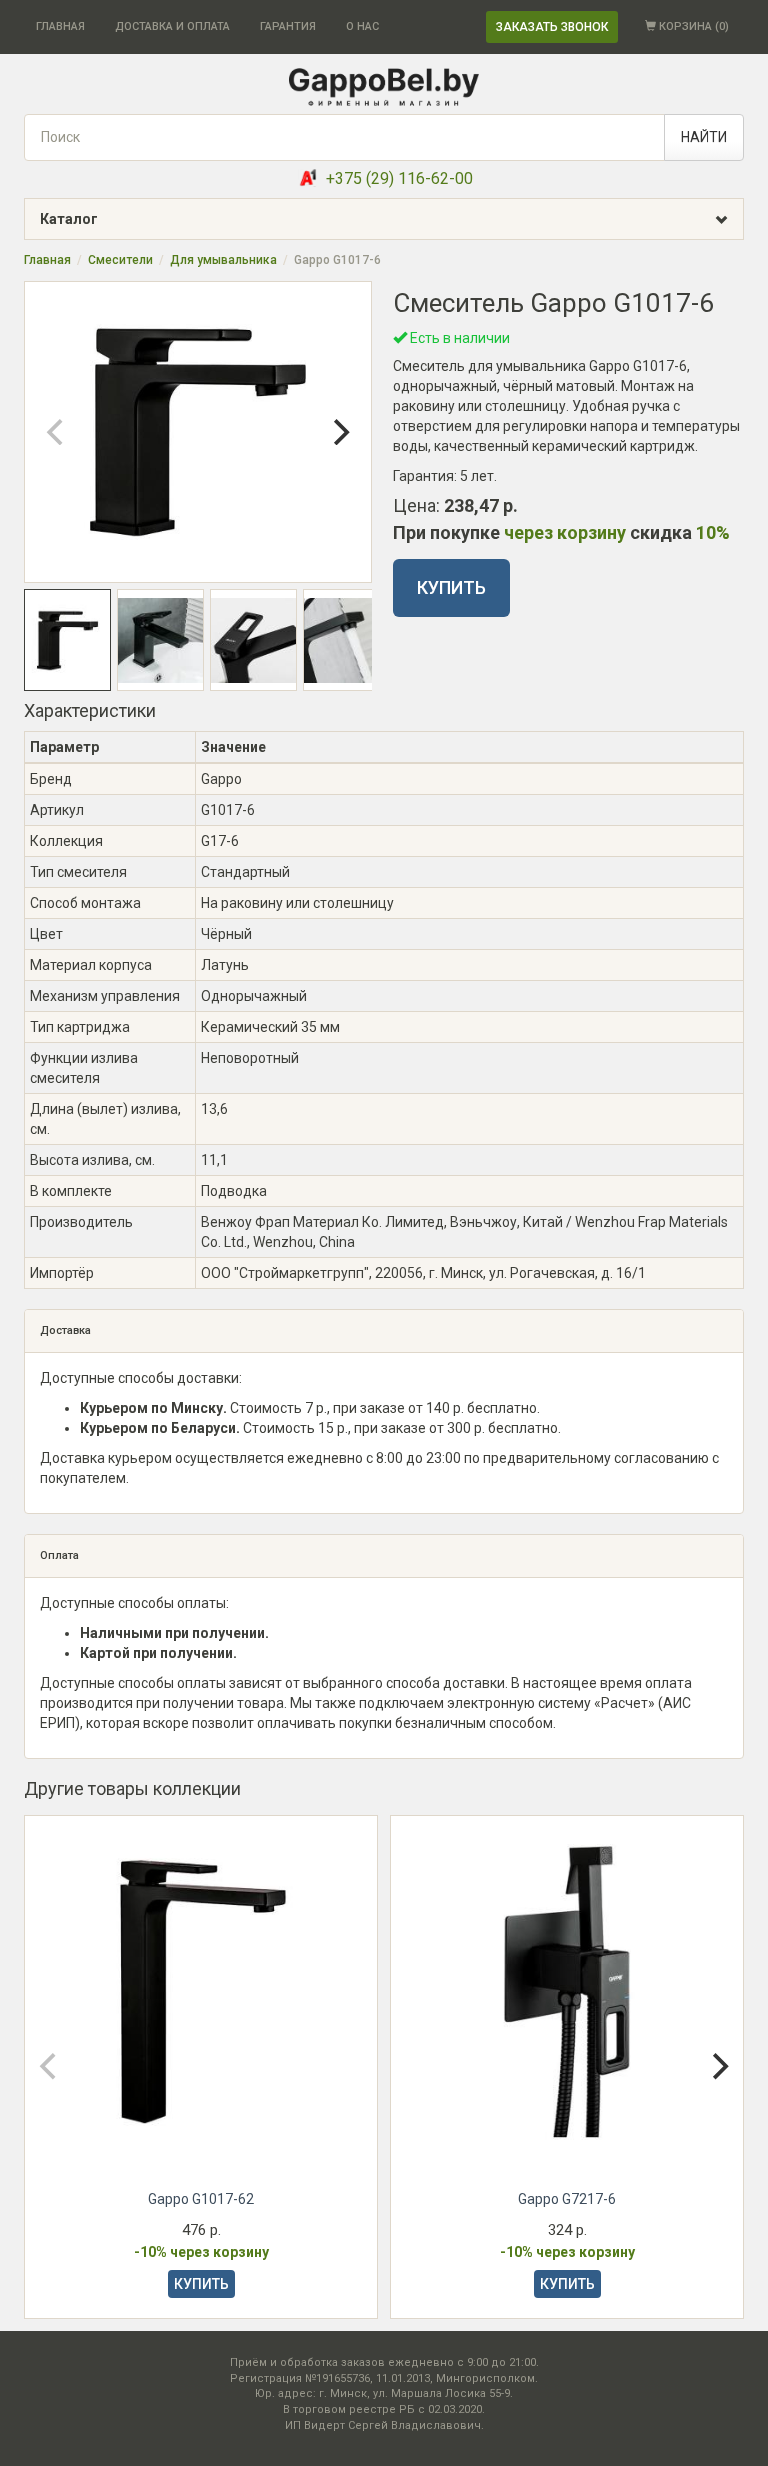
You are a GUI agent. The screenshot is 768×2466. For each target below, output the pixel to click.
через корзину (565, 532)
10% (713, 532)
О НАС (362, 26)
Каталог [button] (69, 219)
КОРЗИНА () (692, 26)
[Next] (339, 432)
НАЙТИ (704, 137)
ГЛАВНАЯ (60, 26)
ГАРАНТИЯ (288, 26)
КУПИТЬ (451, 587)
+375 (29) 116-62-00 (399, 178)
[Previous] (57, 432)
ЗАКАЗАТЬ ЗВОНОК (552, 27)
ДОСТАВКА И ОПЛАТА (172, 26)
